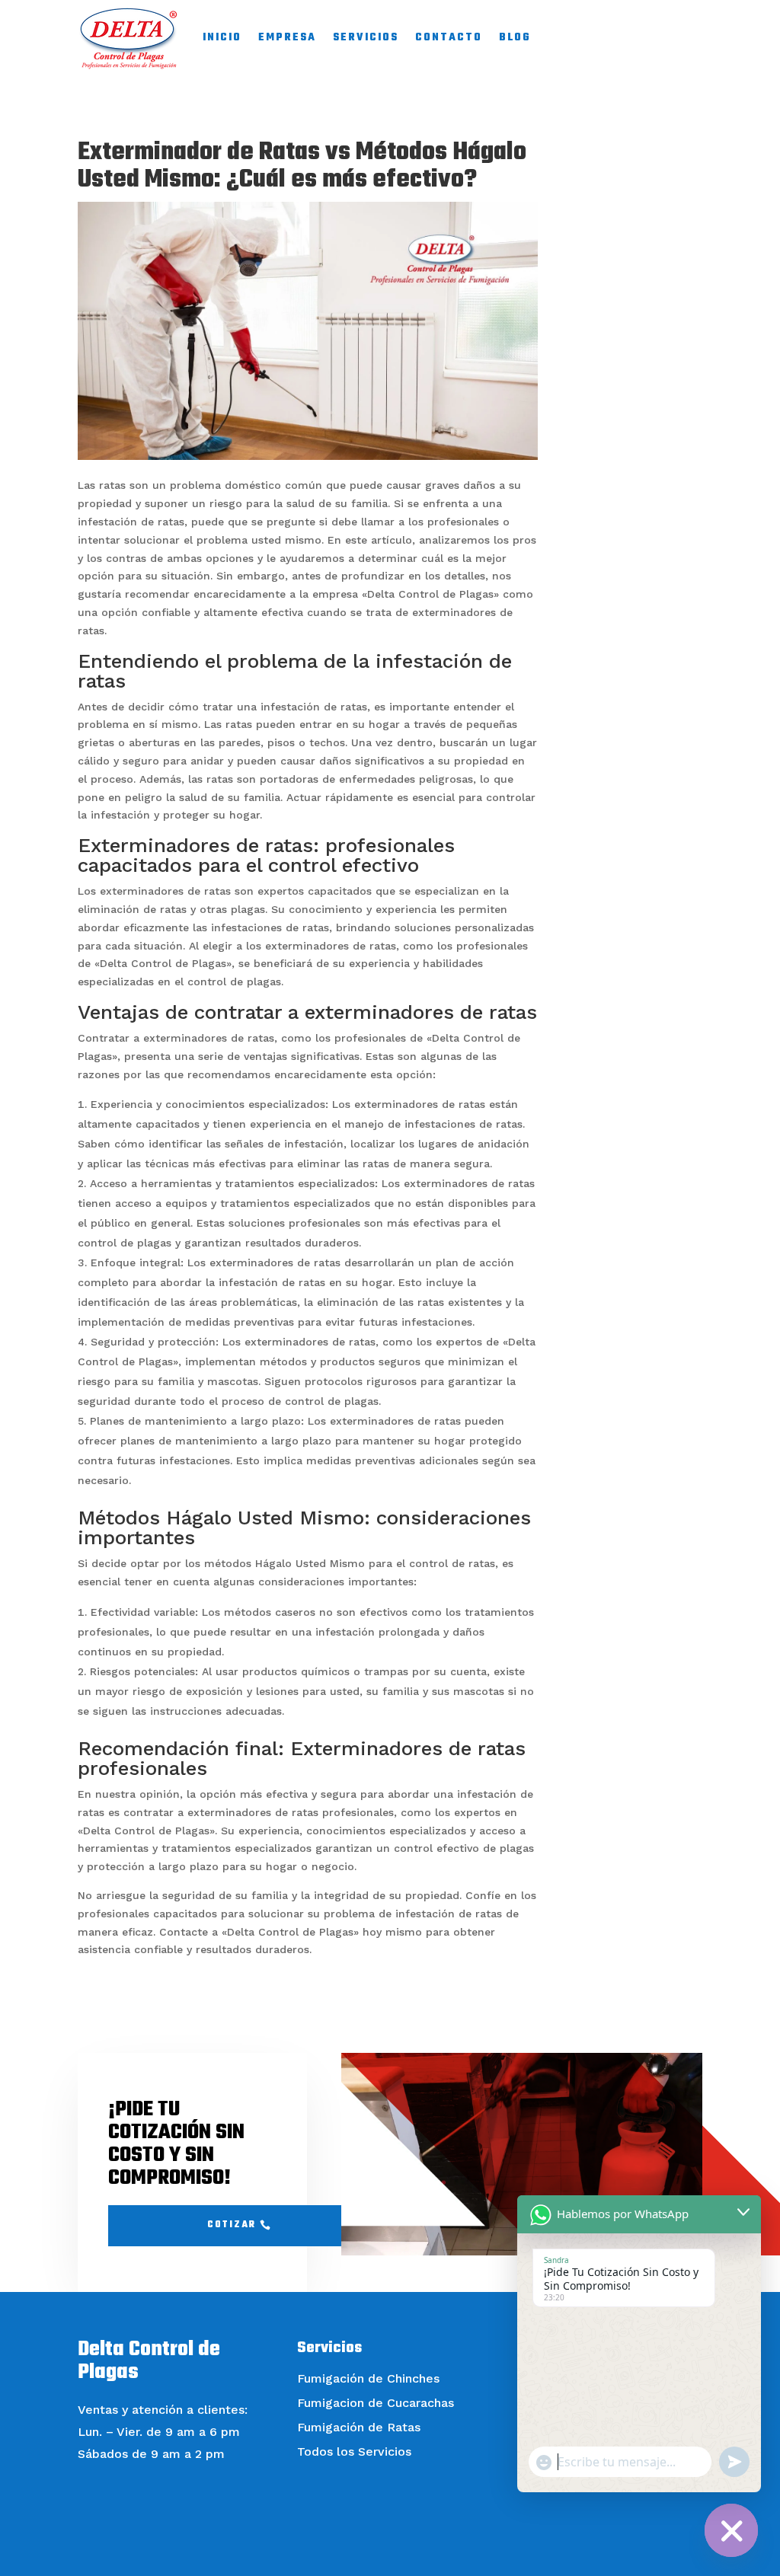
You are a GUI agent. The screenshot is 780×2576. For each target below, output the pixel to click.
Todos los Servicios (354, 2452)
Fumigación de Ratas (359, 2427)
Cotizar (232, 2225)
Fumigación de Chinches (368, 2378)
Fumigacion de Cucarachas (376, 2403)
